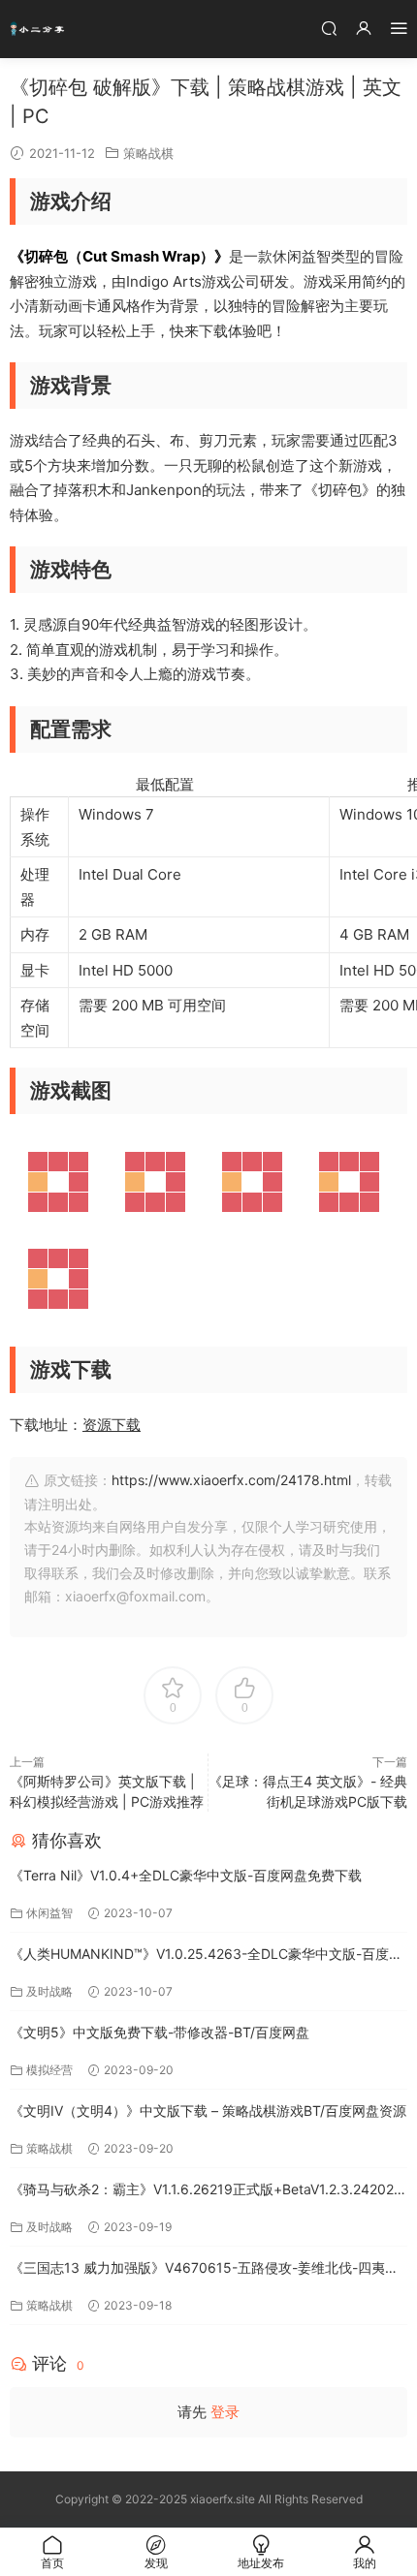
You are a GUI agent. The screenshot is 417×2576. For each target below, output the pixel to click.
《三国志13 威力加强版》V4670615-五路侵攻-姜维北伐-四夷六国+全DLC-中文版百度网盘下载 (204, 2269)
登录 (225, 2412)
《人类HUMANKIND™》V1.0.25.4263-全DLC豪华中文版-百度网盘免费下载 (206, 1955)
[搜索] (329, 28)
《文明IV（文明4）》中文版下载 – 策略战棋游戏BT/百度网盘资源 (208, 2110)
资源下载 (112, 1425)
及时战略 (49, 1991)
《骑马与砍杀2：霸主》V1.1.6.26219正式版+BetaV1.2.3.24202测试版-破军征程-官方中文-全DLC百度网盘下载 (208, 2191)
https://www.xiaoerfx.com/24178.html (231, 1480)
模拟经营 (49, 2070)
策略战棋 (148, 153)
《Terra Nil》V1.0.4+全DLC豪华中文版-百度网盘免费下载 (186, 1875)
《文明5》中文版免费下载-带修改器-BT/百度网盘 (160, 2032)
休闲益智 (49, 1913)
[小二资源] (39, 29)
